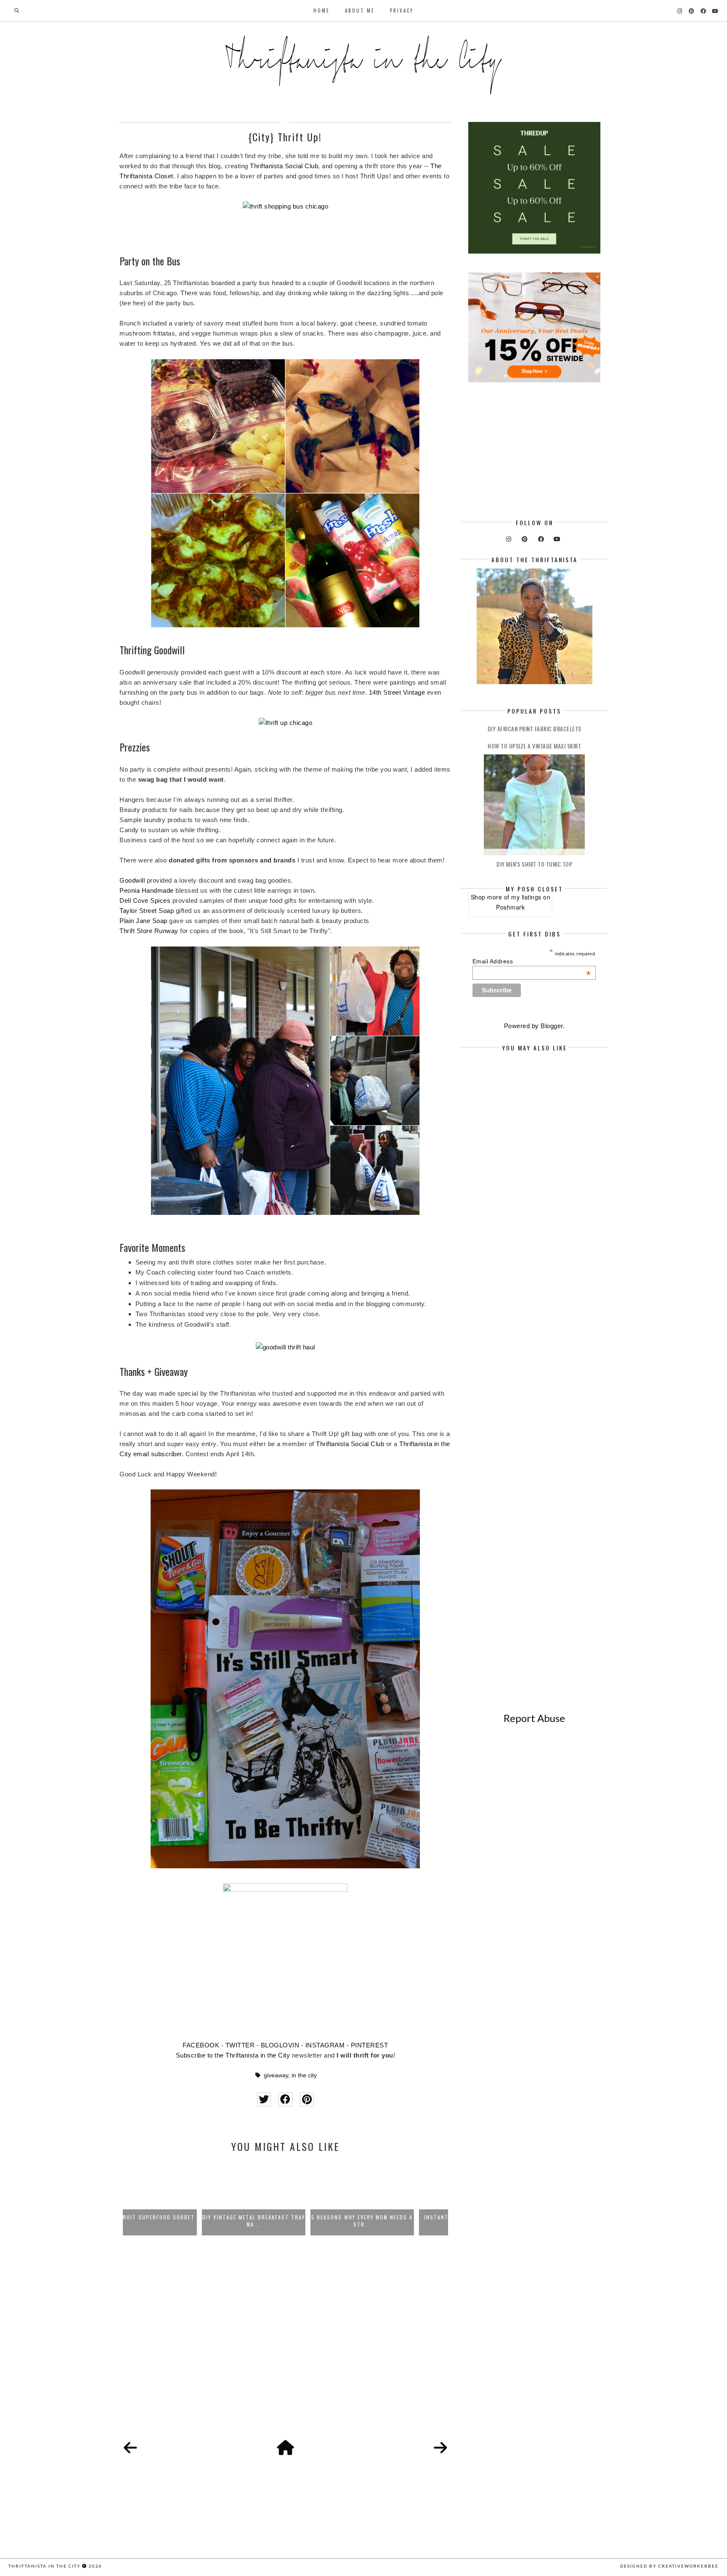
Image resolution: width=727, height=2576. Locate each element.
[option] (177, 2198)
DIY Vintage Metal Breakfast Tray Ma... (177, 2221)
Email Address (532, 961)
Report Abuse (534, 1718)
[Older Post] (440, 2448)
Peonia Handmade (147, 890)
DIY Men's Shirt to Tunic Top (534, 864)
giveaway (276, 2075)
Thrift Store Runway (149, 931)
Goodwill (132, 880)
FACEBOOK (201, 2045)
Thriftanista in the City (45, 2566)
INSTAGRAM (325, 2045)
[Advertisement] (285, 2349)
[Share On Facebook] (285, 2099)
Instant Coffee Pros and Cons (394, 2217)
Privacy (402, 11)
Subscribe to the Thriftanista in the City (233, 2055)
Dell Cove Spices (145, 901)
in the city (304, 2075)
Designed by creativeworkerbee (669, 2566)
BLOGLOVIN (280, 2045)
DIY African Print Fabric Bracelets (535, 729)
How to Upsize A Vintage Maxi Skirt (534, 746)
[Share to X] (264, 2099)
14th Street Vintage (397, 692)
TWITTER (240, 2045)
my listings (526, 897)
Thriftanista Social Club (284, 166)
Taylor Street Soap (147, 911)
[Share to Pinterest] (307, 2099)
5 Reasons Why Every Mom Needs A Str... (286, 2221)
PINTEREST (370, 2045)
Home (322, 11)
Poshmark (510, 907)
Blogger (552, 1026)
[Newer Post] (130, 2448)
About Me (360, 11)
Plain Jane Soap (143, 921)
